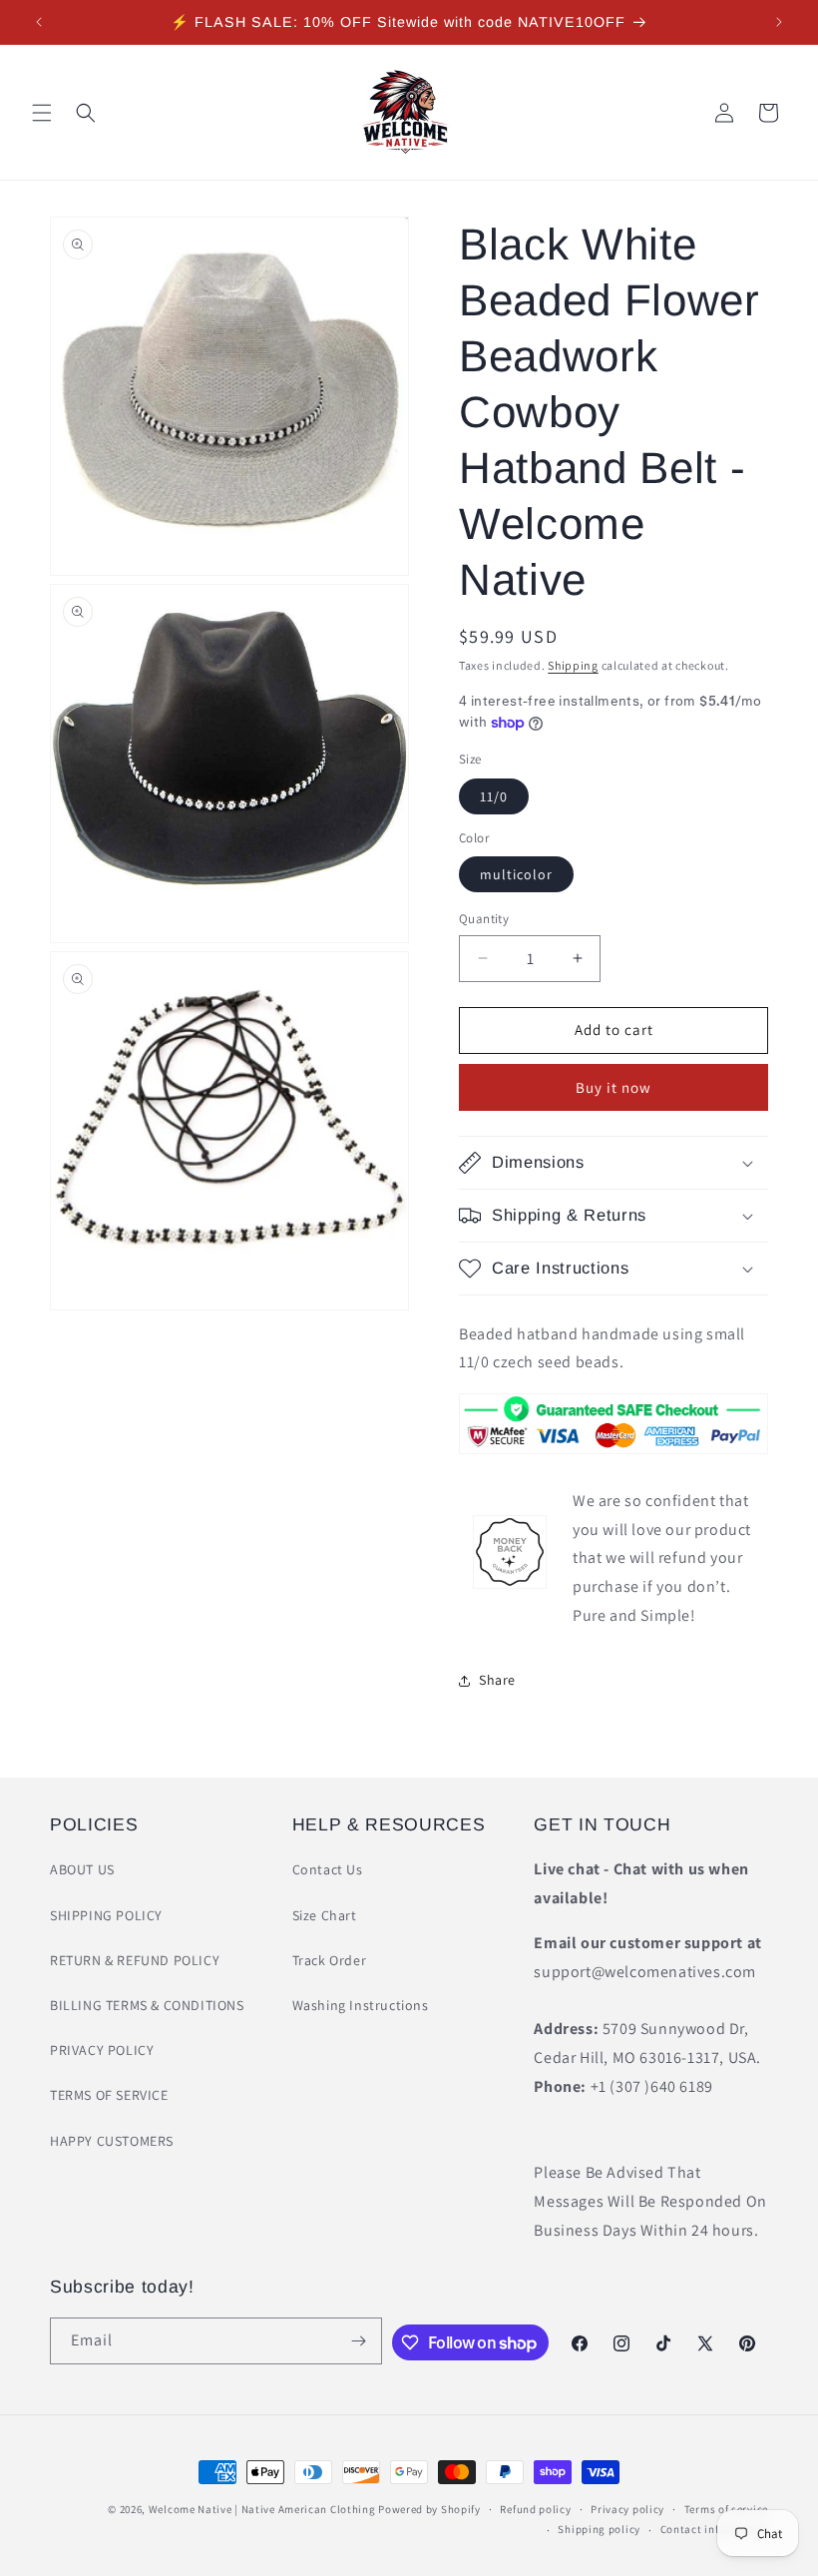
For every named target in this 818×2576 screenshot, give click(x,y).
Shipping (573, 665)
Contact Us (328, 1869)
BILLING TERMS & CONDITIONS (147, 2005)
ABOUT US (82, 1869)
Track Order (330, 1960)
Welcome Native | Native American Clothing (262, 2509)
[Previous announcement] (39, 22)
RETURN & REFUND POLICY (135, 1960)
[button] (42, 113)
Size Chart (325, 1915)
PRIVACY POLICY (102, 2050)
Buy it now (613, 1087)
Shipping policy (599, 2529)
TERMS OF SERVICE (109, 2095)
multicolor (516, 874)
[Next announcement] (779, 22)
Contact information (714, 2529)
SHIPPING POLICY (106, 1915)
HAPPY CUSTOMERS (112, 2141)
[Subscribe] (359, 2341)
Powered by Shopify (429, 2509)
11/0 (494, 796)
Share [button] (497, 1680)
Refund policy (535, 2509)
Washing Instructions (361, 2005)
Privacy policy (627, 2509)
